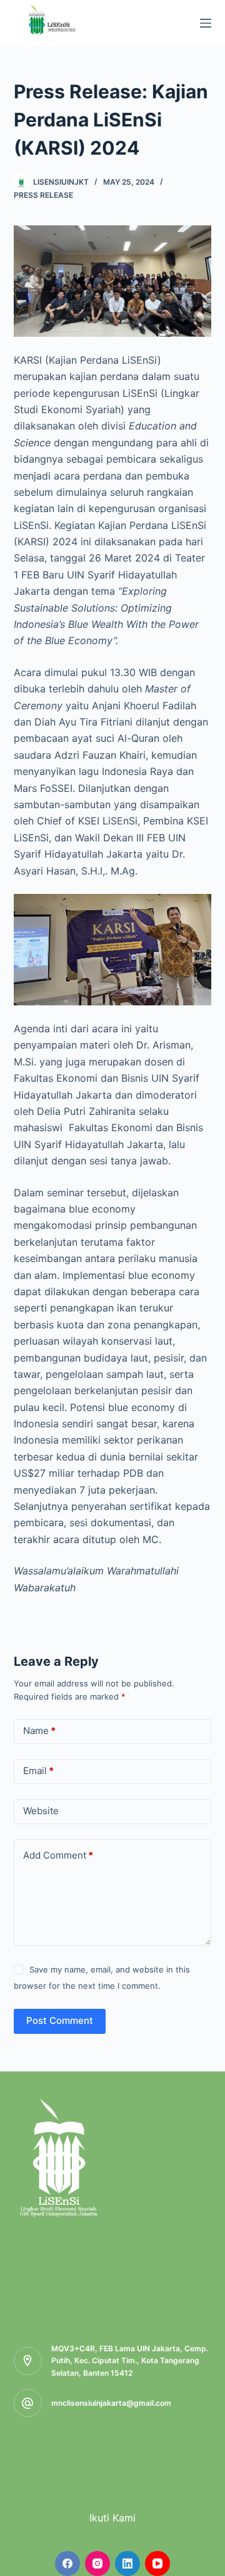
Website (41, 1811)
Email (38, 1771)
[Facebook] (67, 2563)
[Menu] (206, 23)
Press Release (43, 195)
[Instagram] (97, 2563)
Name (39, 1731)
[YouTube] (157, 2563)
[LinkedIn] (127, 2563)
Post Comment (60, 2020)
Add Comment (58, 1855)
